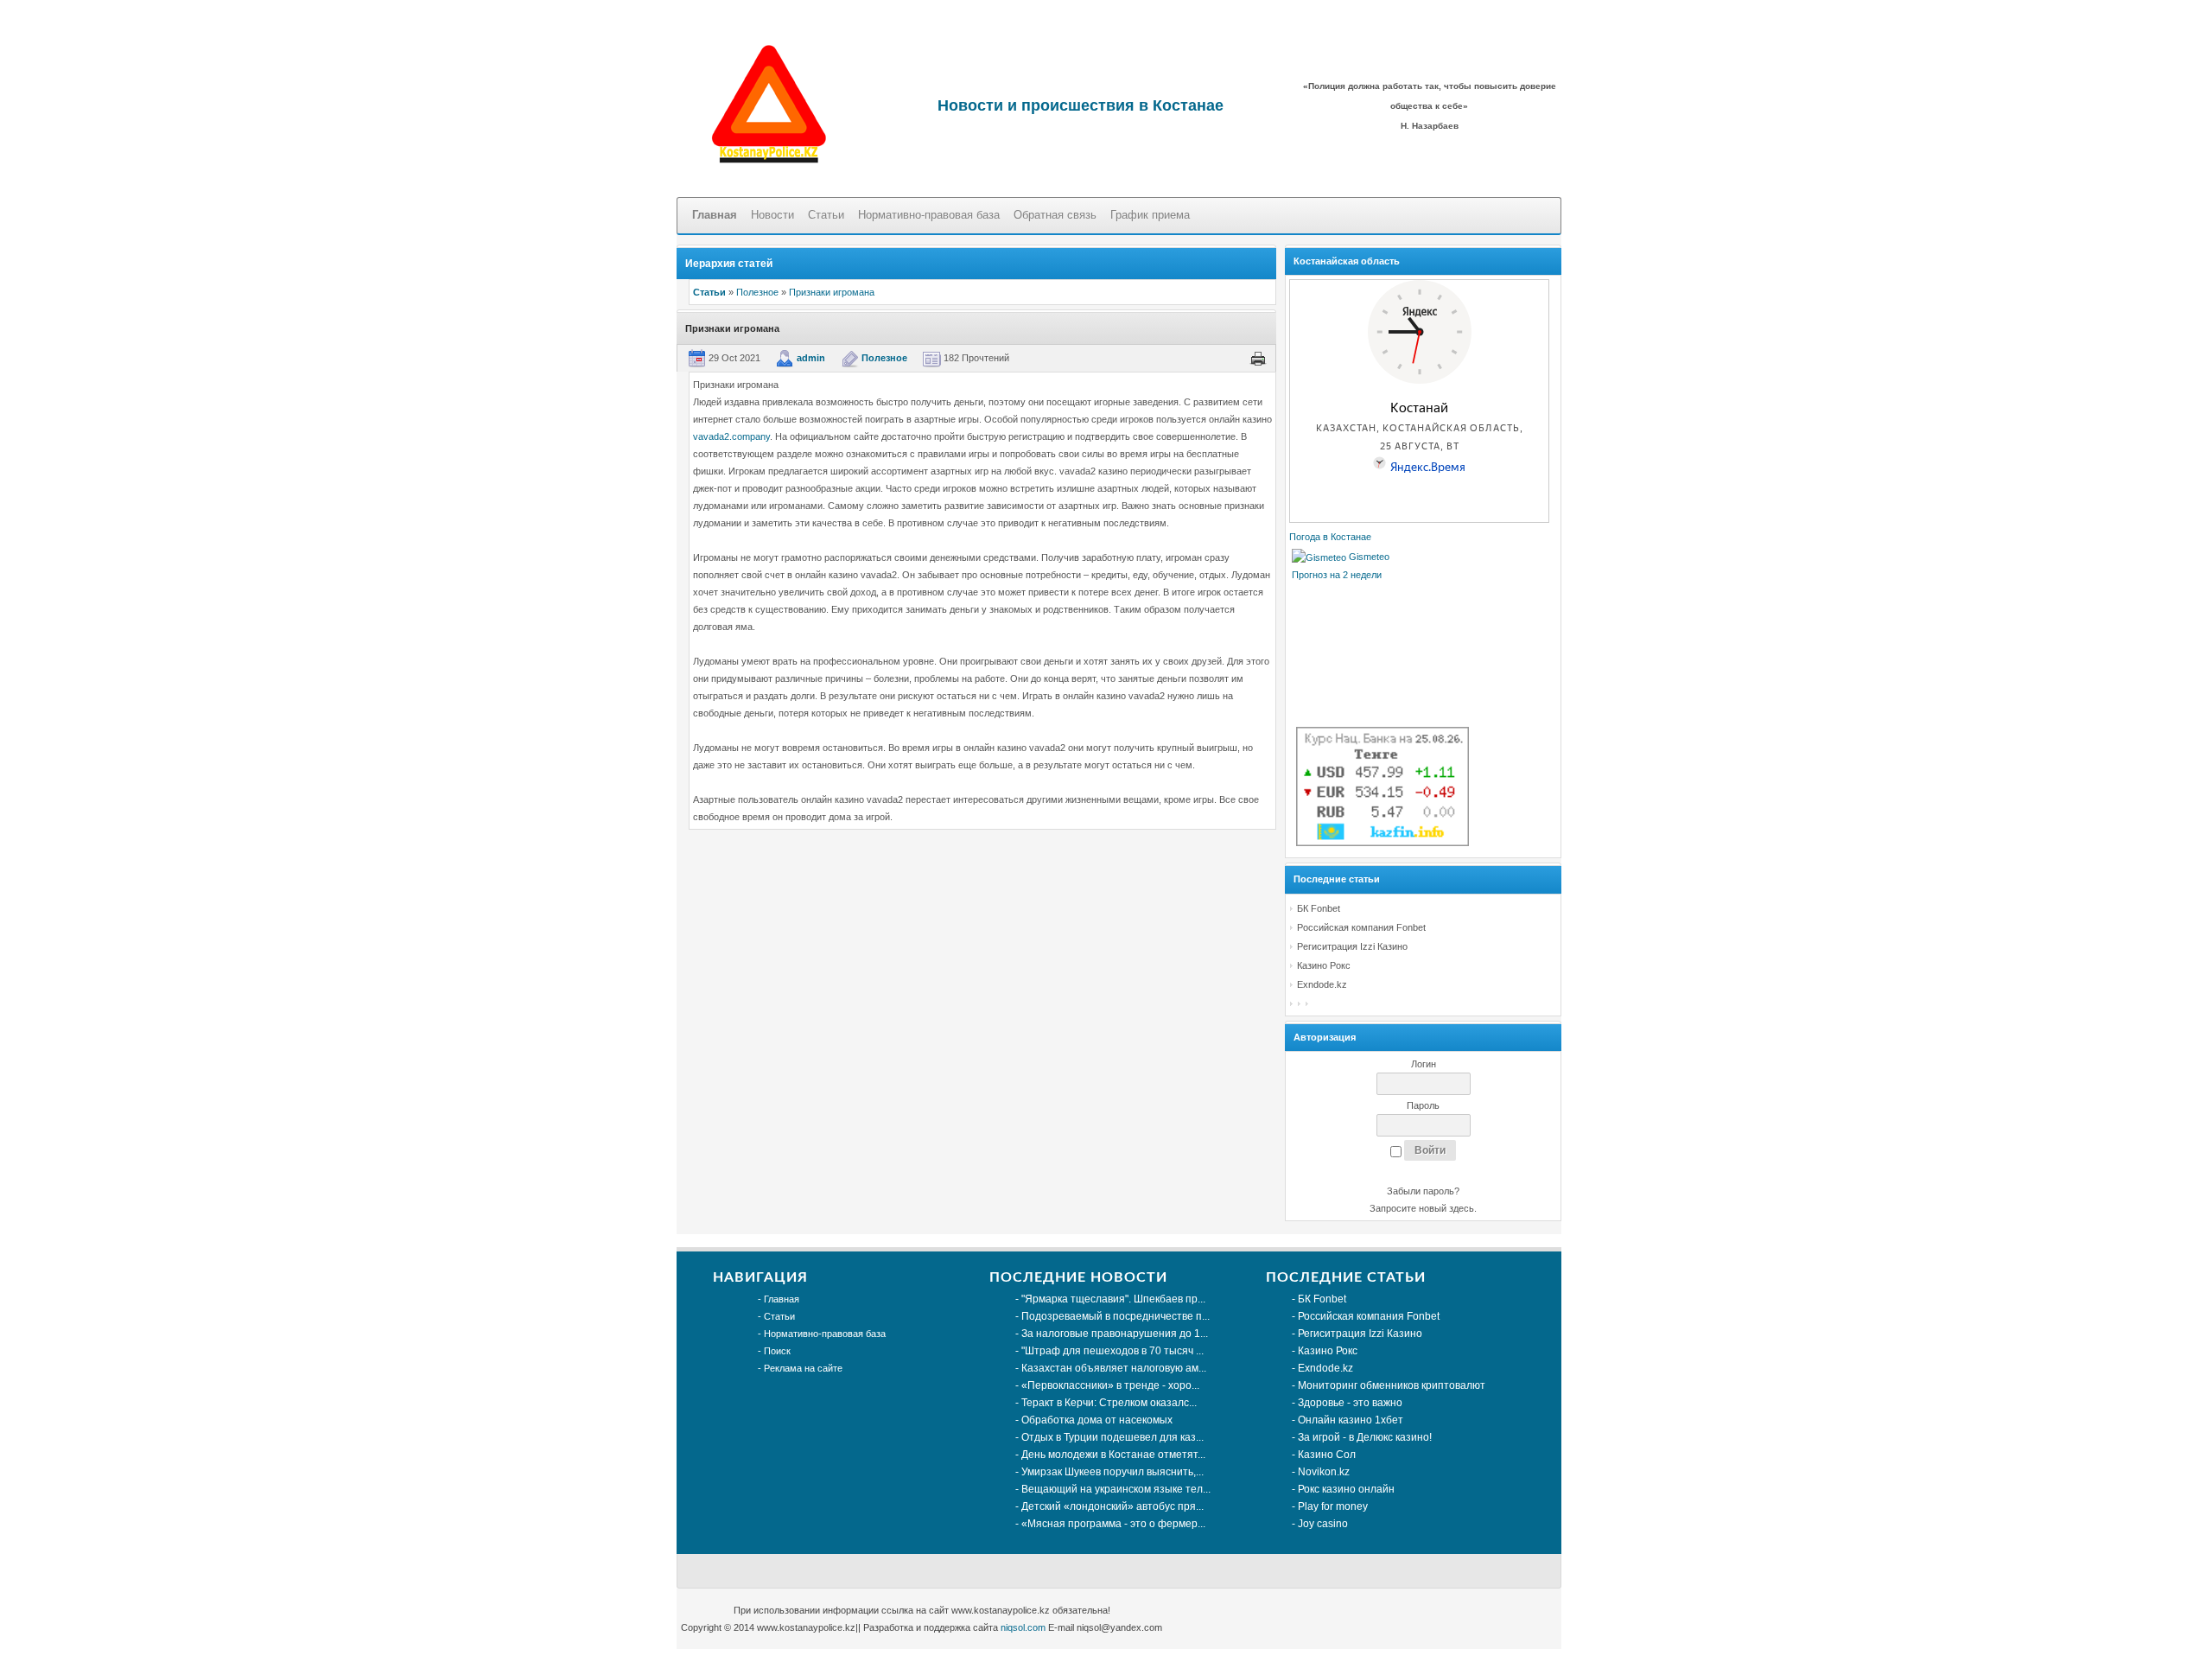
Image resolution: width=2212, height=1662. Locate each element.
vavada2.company (731, 436)
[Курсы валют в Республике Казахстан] (1382, 843)
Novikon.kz (1324, 1472)
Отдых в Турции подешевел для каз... (1112, 1437)
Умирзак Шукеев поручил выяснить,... (1112, 1472)
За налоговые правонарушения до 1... (1115, 1334)
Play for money (1333, 1506)
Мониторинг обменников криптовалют (1392, 1385)
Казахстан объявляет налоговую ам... (1114, 1368)
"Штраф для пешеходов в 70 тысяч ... (1112, 1351)
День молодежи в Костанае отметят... (1113, 1455)
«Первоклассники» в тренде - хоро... (1110, 1385)
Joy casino (1323, 1524)
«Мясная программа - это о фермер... (1113, 1524)
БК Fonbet (1319, 908)
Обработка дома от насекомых (1097, 1420)
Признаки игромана (832, 292)
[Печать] (1258, 358)
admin (811, 358)
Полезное (757, 292)
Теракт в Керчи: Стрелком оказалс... (1109, 1403)
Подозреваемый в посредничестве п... (1116, 1316)
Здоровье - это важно (1350, 1403)
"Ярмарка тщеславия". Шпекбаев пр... (1113, 1299)
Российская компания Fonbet (1361, 927)
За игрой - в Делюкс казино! (1365, 1437)
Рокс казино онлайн (1346, 1489)
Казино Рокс (1324, 965)
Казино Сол (1327, 1455)
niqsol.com (1023, 1627)
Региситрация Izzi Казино (1352, 946)
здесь (1462, 1208)
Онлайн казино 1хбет (1351, 1420)
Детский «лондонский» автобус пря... (1112, 1506)
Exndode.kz (1322, 984)
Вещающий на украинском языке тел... (1116, 1489)
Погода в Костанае (1330, 537)
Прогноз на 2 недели (1337, 575)
